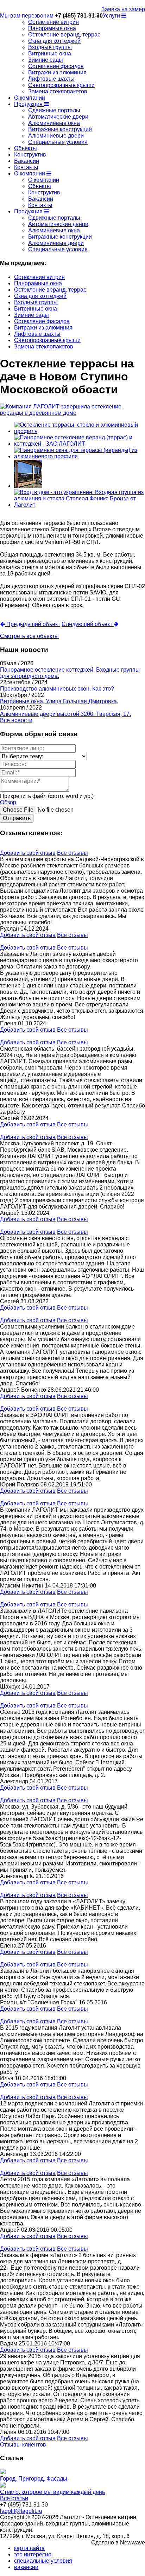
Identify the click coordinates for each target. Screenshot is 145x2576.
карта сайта (29, 2548)
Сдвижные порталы (54, 110)
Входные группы (50, 47)
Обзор (8, 802)
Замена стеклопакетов (58, 91)
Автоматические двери (58, 117)
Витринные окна (50, 54)
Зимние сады (46, 60)
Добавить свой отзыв (28, 853)
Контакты (26, 167)
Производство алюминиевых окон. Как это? (57, 689)
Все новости (16, 720)
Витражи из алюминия (57, 72)
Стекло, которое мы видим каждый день (52, 2492)
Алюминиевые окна (54, 123)
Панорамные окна (52, 28)
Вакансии (27, 161)
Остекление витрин (53, 22)
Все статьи (14, 2498)
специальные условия (43, 2561)
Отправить (17, 818)
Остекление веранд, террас (64, 35)
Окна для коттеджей (54, 41)
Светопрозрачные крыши (61, 85)
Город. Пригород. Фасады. (34, 2479)
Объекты (26, 148)
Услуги (112, 16)
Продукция (29, 104)
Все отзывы (72, 853)
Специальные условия (58, 142)
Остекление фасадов (56, 66)
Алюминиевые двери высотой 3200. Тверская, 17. (65, 714)
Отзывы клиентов (23, 2445)
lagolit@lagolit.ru (21, 2511)
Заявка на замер (123, 9)
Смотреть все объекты (29, 636)
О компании (30, 98)
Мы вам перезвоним (27, 16)
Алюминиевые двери (56, 136)
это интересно (33, 2554)
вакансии (26, 2567)
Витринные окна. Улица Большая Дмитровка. (59, 701)
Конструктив (30, 155)
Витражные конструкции (60, 129)
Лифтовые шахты (51, 79)
